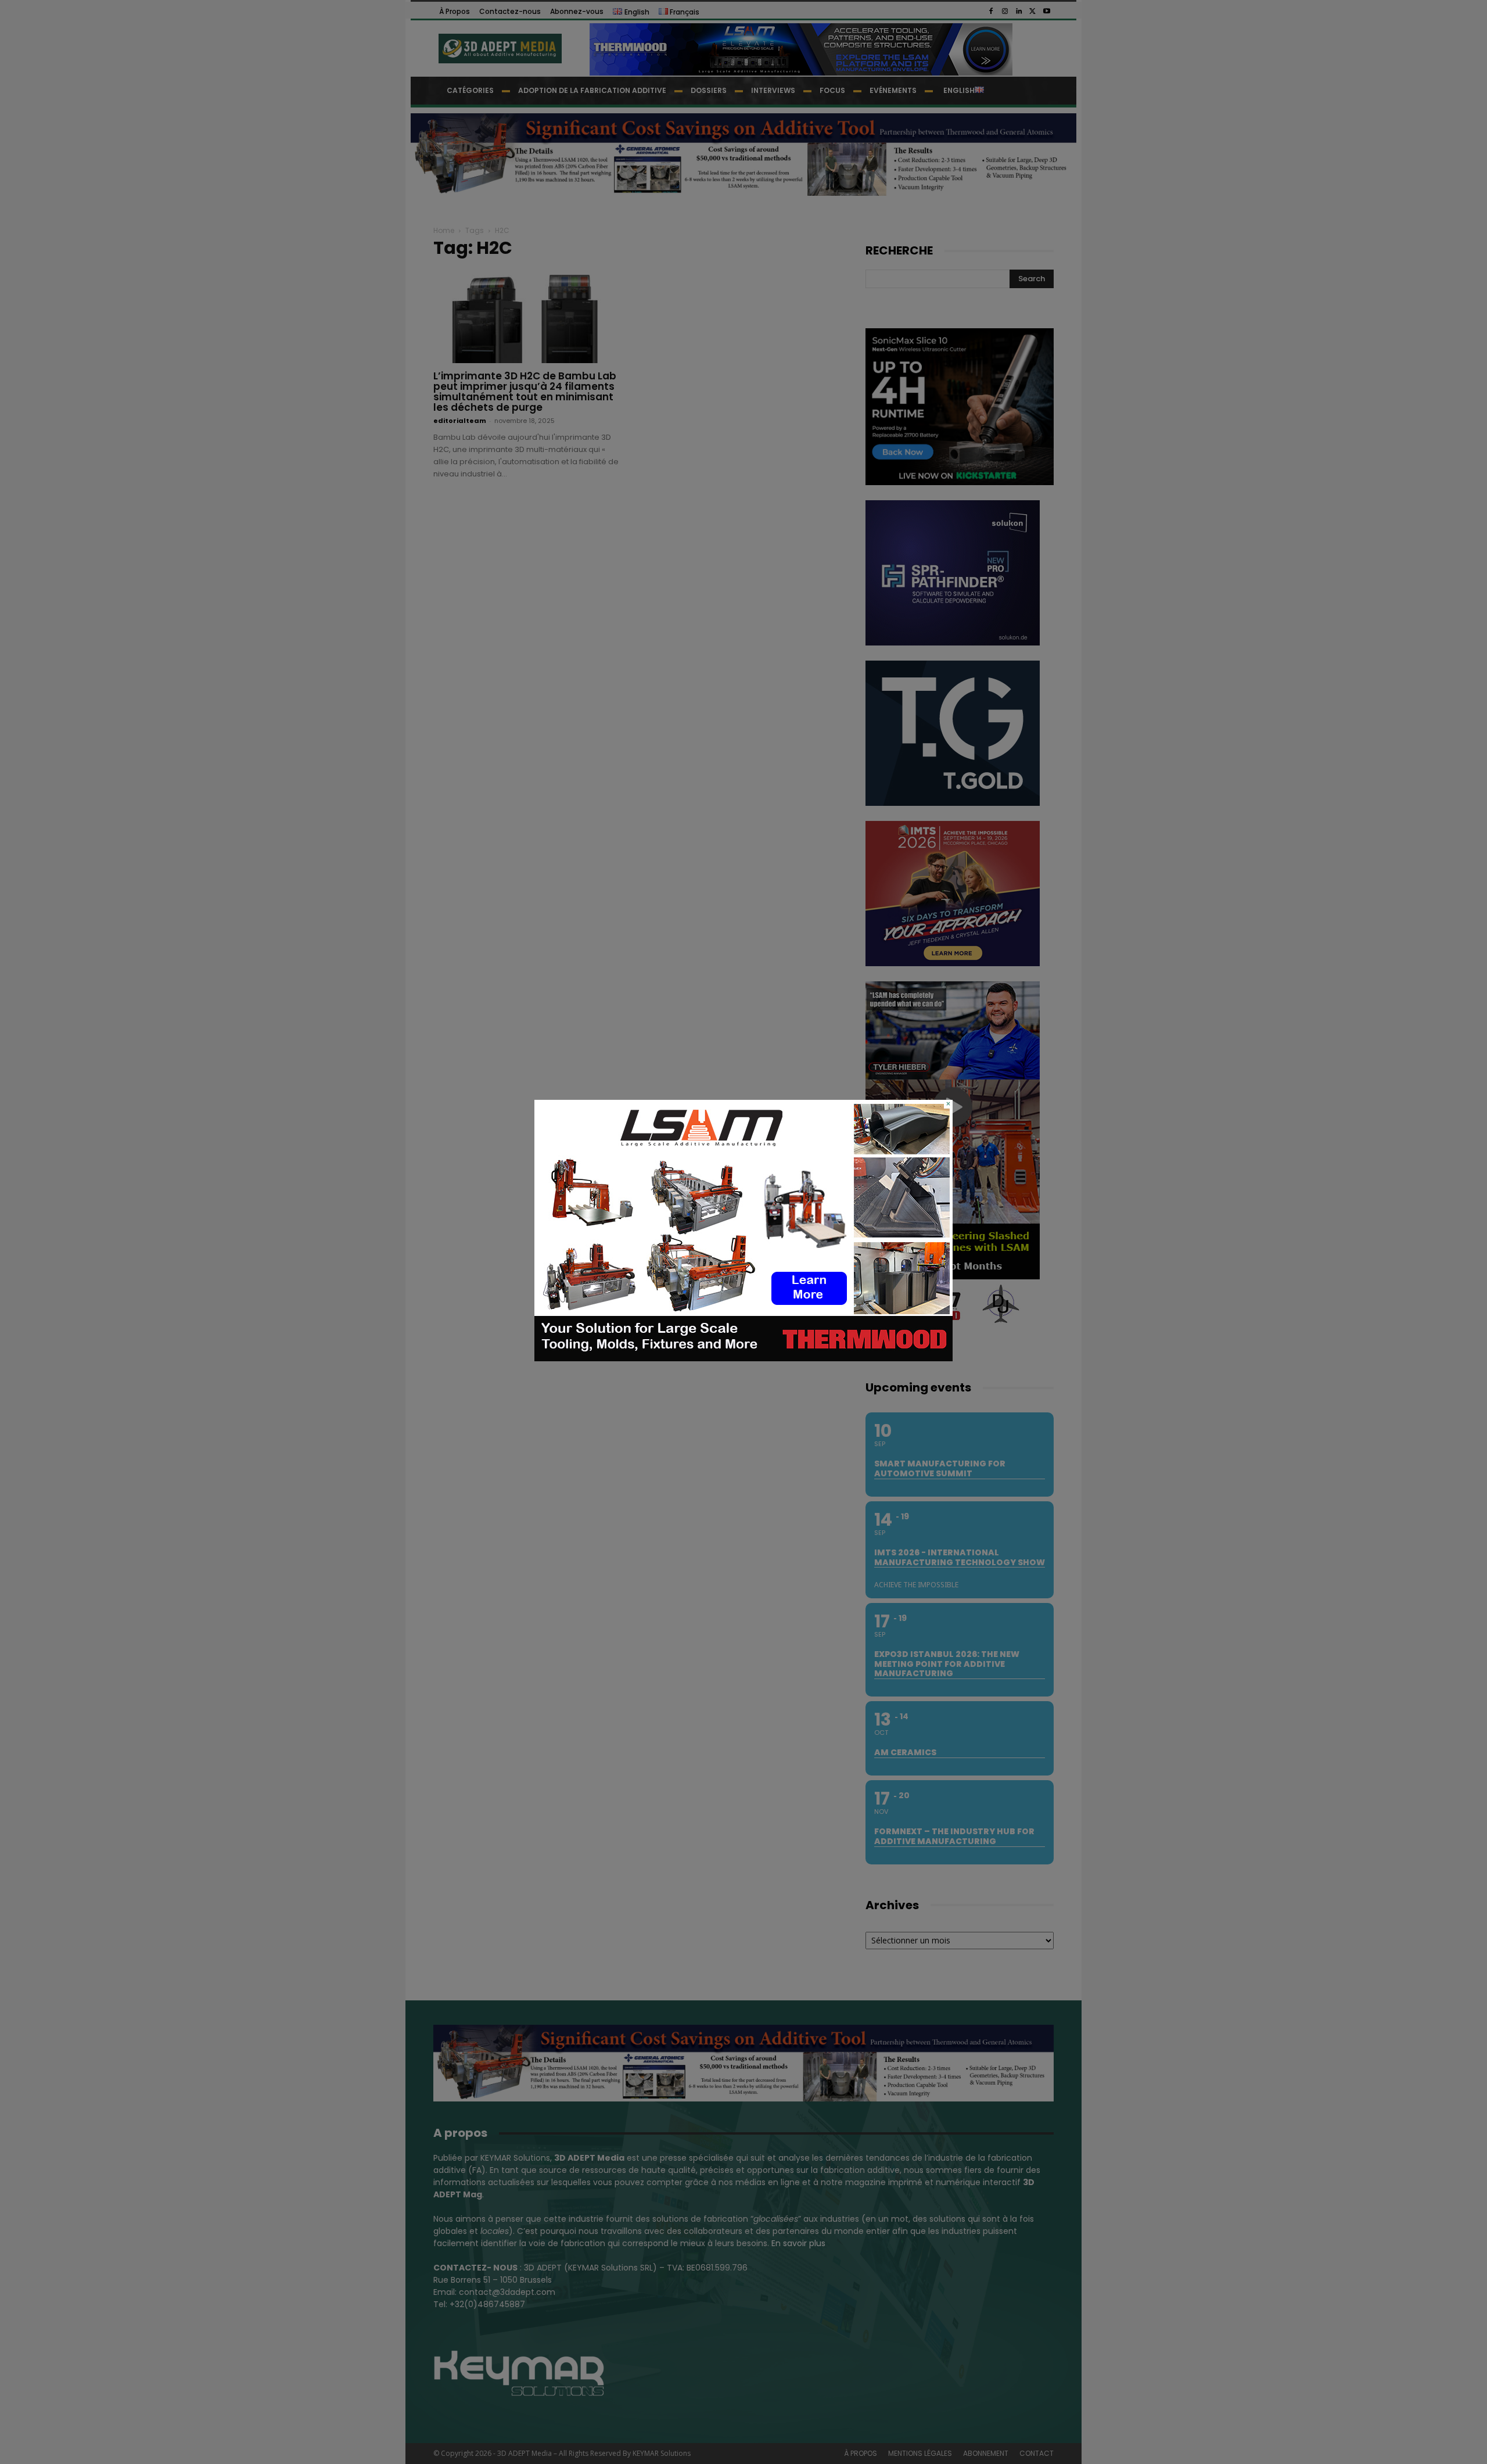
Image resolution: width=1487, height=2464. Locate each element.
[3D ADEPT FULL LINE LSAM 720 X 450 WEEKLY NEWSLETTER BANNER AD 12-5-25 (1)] (743, 1358)
